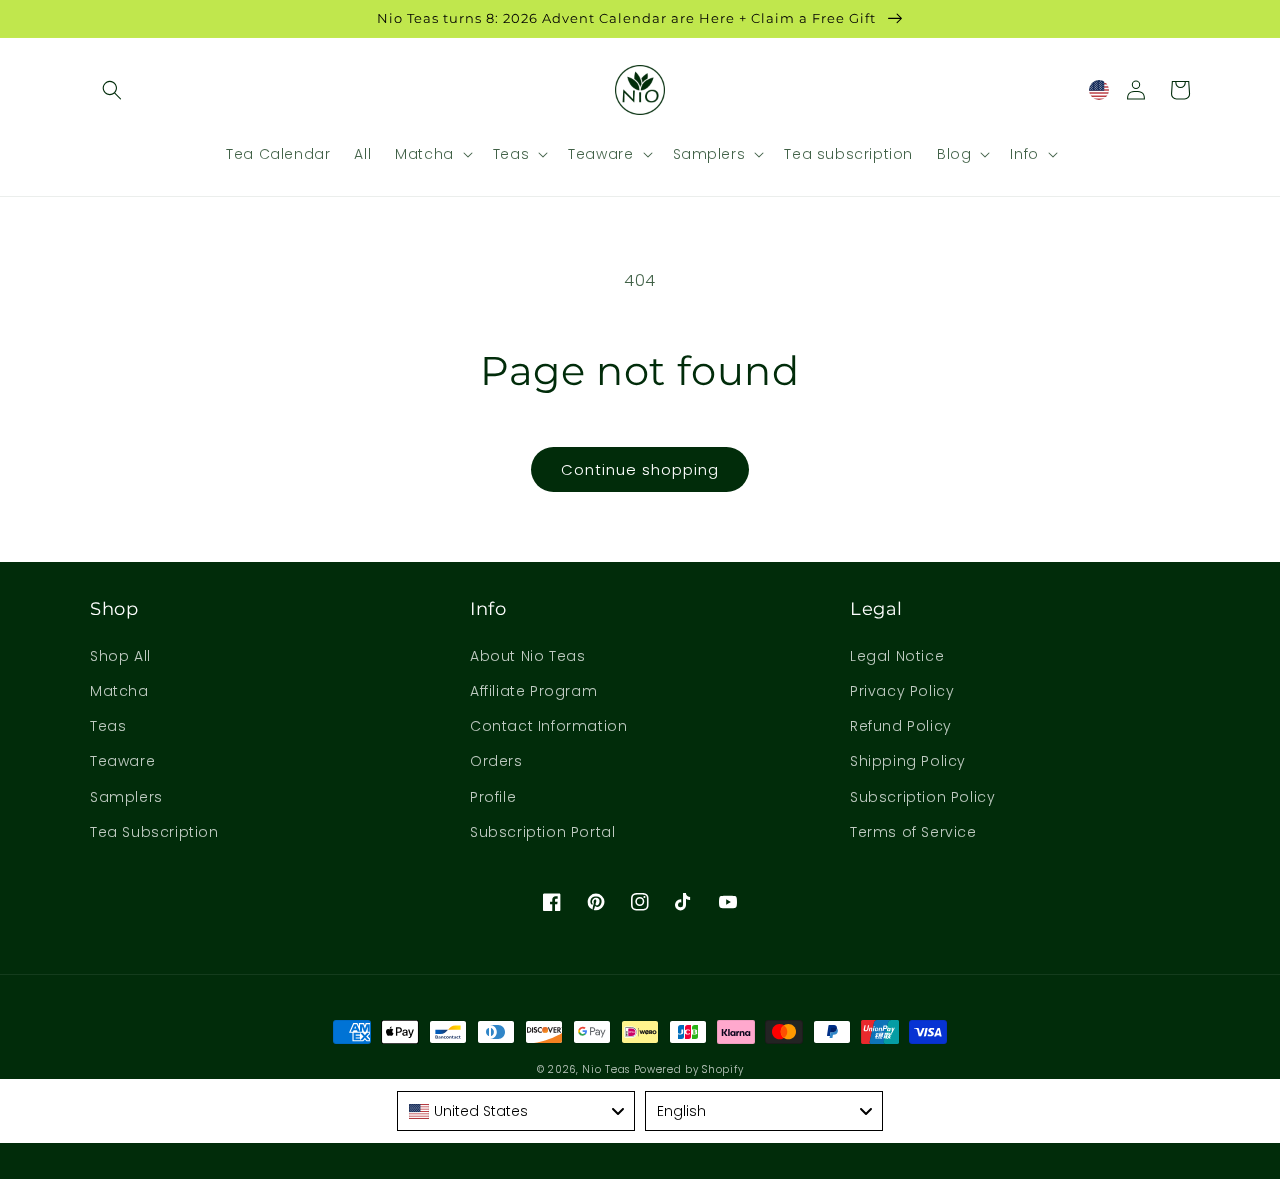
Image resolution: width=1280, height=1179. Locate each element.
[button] (112, 90)
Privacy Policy (902, 691)
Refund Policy (901, 726)
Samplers (126, 797)
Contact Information (548, 726)
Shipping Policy (908, 761)
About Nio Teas (527, 656)
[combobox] (516, 1111)
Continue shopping (640, 469)
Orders (496, 761)
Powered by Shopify (689, 1069)
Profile (493, 797)
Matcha (119, 691)
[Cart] (1180, 90)
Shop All (120, 656)
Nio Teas (606, 1069)
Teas (108, 726)
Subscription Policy (922, 797)
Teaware (122, 761)
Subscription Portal (542, 832)
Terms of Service (913, 832)
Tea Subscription (154, 832)
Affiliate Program (533, 691)
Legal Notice (897, 656)
